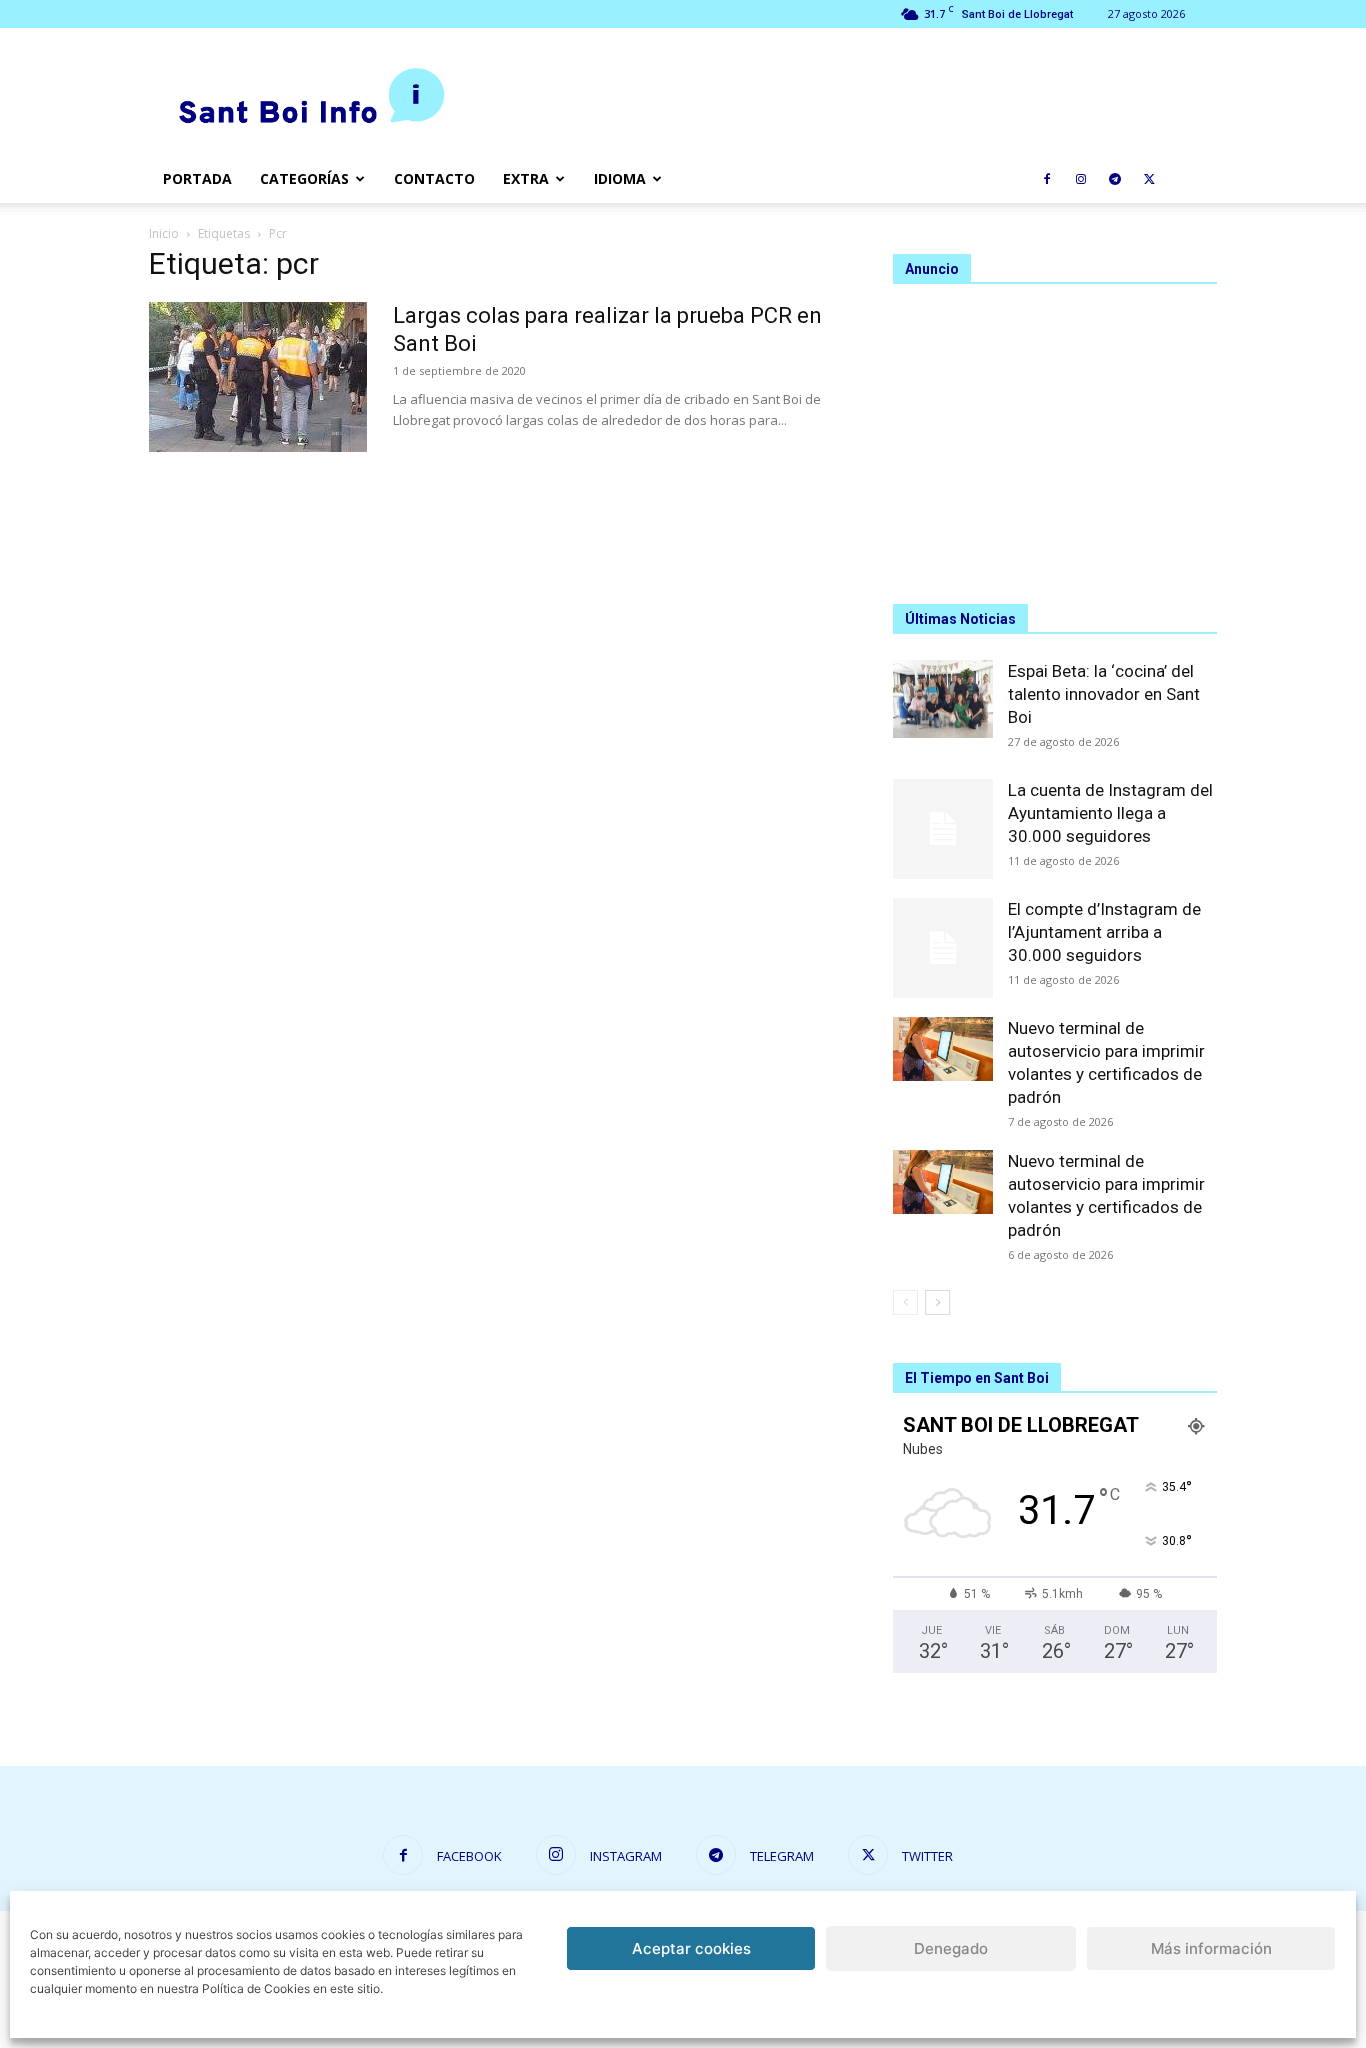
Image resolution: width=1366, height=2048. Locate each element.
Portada (197, 178)
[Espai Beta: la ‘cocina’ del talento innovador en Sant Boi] (943, 699)
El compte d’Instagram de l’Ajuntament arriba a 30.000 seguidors (1104, 932)
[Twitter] (1149, 179)
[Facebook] (1047, 179)
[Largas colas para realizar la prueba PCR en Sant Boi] (258, 377)
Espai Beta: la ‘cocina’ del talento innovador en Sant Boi (1104, 694)
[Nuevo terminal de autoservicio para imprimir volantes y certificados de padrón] (943, 1049)
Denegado (951, 1948)
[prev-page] (905, 1302)
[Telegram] (1115, 179)
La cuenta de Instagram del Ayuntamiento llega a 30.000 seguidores (1110, 813)
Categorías (304, 178)
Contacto (434, 178)
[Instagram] (1081, 179)
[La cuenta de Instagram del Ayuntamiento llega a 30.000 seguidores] (943, 829)
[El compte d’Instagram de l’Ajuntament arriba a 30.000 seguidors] (943, 948)
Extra (526, 178)
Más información (1211, 1948)
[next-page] (937, 1302)
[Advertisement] (1055, 435)
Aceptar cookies (691, 1948)
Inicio (164, 233)
